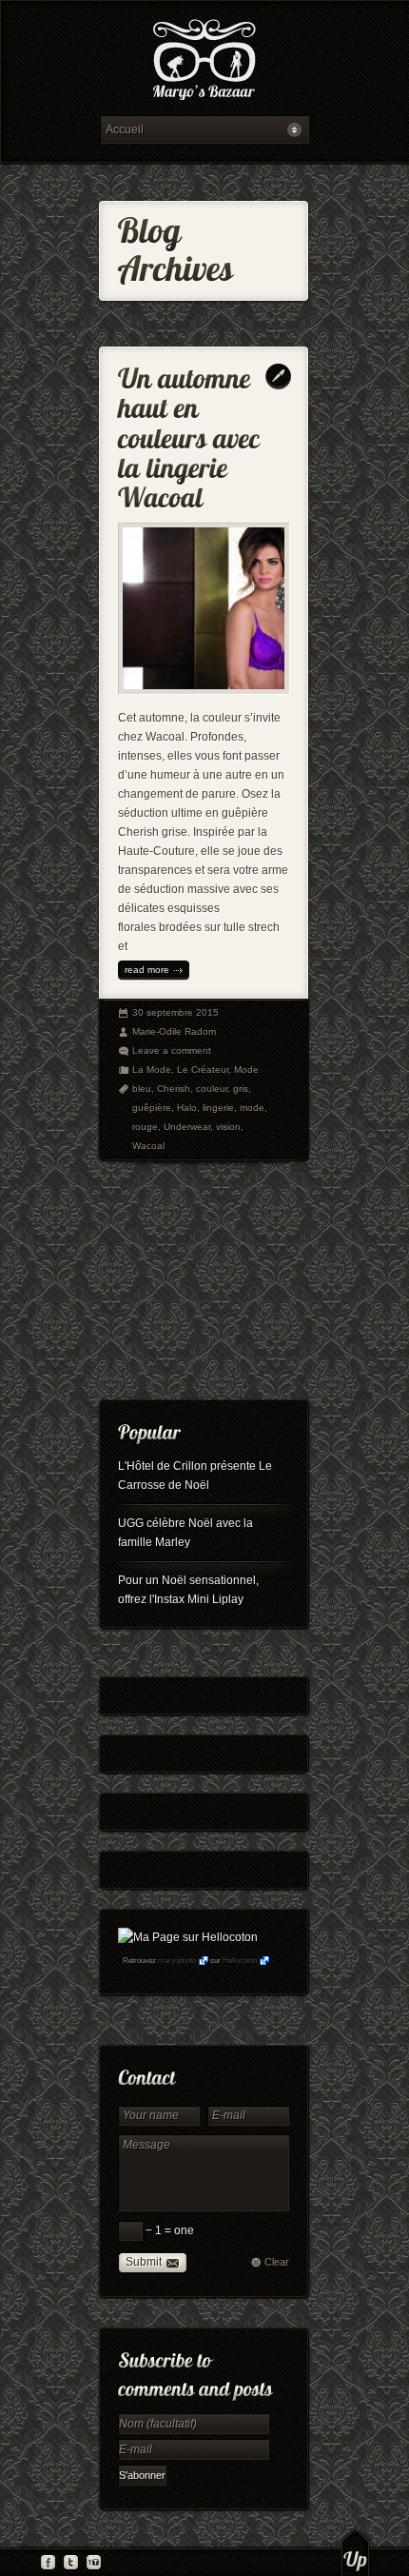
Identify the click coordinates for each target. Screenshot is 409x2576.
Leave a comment (172, 1050)
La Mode (152, 1070)
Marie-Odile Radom (174, 1031)
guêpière (152, 1108)
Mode (246, 1070)
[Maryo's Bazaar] (204, 62)
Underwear (187, 1127)
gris (241, 1089)
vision (228, 1127)
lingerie (218, 1108)
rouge (145, 1127)
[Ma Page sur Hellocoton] (188, 1937)
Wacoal (148, 1146)
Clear (277, 2262)
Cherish (174, 1089)
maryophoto (177, 1961)
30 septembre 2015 (175, 1012)
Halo (187, 1108)
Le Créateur (203, 1070)
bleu (142, 1089)
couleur (212, 1089)
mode (252, 1108)
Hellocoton (240, 1961)
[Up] (355, 2552)
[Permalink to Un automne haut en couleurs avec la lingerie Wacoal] (192, 434)
